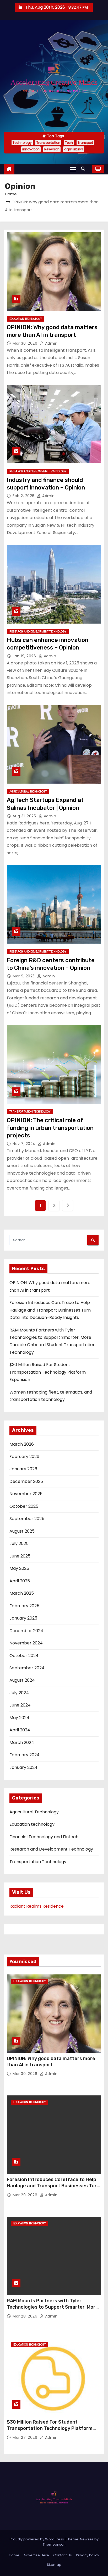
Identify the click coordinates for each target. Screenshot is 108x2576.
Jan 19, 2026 (25, 656)
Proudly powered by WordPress (37, 2539)
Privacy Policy (88, 2555)
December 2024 (26, 1631)
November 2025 (26, 1494)
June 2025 (20, 1556)
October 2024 (24, 1656)
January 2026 (23, 1469)
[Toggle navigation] (73, 169)
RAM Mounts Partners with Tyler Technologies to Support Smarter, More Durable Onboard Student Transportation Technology (53, 2310)
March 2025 (22, 1593)
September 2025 (27, 1519)
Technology (22, 143)
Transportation (48, 143)
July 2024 (19, 1693)
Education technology (26, 319)
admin (51, 343)
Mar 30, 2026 (26, 343)
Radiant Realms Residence (37, 1906)
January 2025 (23, 1618)
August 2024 (22, 1680)
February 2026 (24, 1457)
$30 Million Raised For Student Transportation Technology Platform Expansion (48, 1372)
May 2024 (19, 1718)
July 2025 (19, 1543)
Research (52, 149)
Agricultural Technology (28, 792)
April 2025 (20, 1581)
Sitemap (54, 2565)
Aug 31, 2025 (25, 816)
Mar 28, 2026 (26, 2316)
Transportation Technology (30, 1112)
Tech (69, 143)
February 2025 (24, 1606)
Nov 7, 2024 (25, 1144)
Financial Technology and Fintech (44, 1837)
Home (11, 194)
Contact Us (63, 2555)
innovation (31, 149)
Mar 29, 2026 (26, 2195)
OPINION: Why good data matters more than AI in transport (51, 2062)
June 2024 (20, 1705)
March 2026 (22, 1444)
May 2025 (19, 1568)
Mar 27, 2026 (26, 2437)
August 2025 (22, 1531)
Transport (85, 143)
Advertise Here (36, 2555)
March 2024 (22, 1743)
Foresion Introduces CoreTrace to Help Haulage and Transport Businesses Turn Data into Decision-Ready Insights (50, 1310)
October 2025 (24, 1506)
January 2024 (23, 1767)
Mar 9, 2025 (24, 976)
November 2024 (26, 1643)
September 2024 (27, 1668)
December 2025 (26, 1481)
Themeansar (54, 2544)
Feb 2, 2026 (24, 496)
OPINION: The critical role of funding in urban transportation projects (50, 1128)
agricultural (74, 149)
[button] (84, 169)
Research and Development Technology (38, 471)
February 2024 (25, 1755)
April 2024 (20, 1730)
